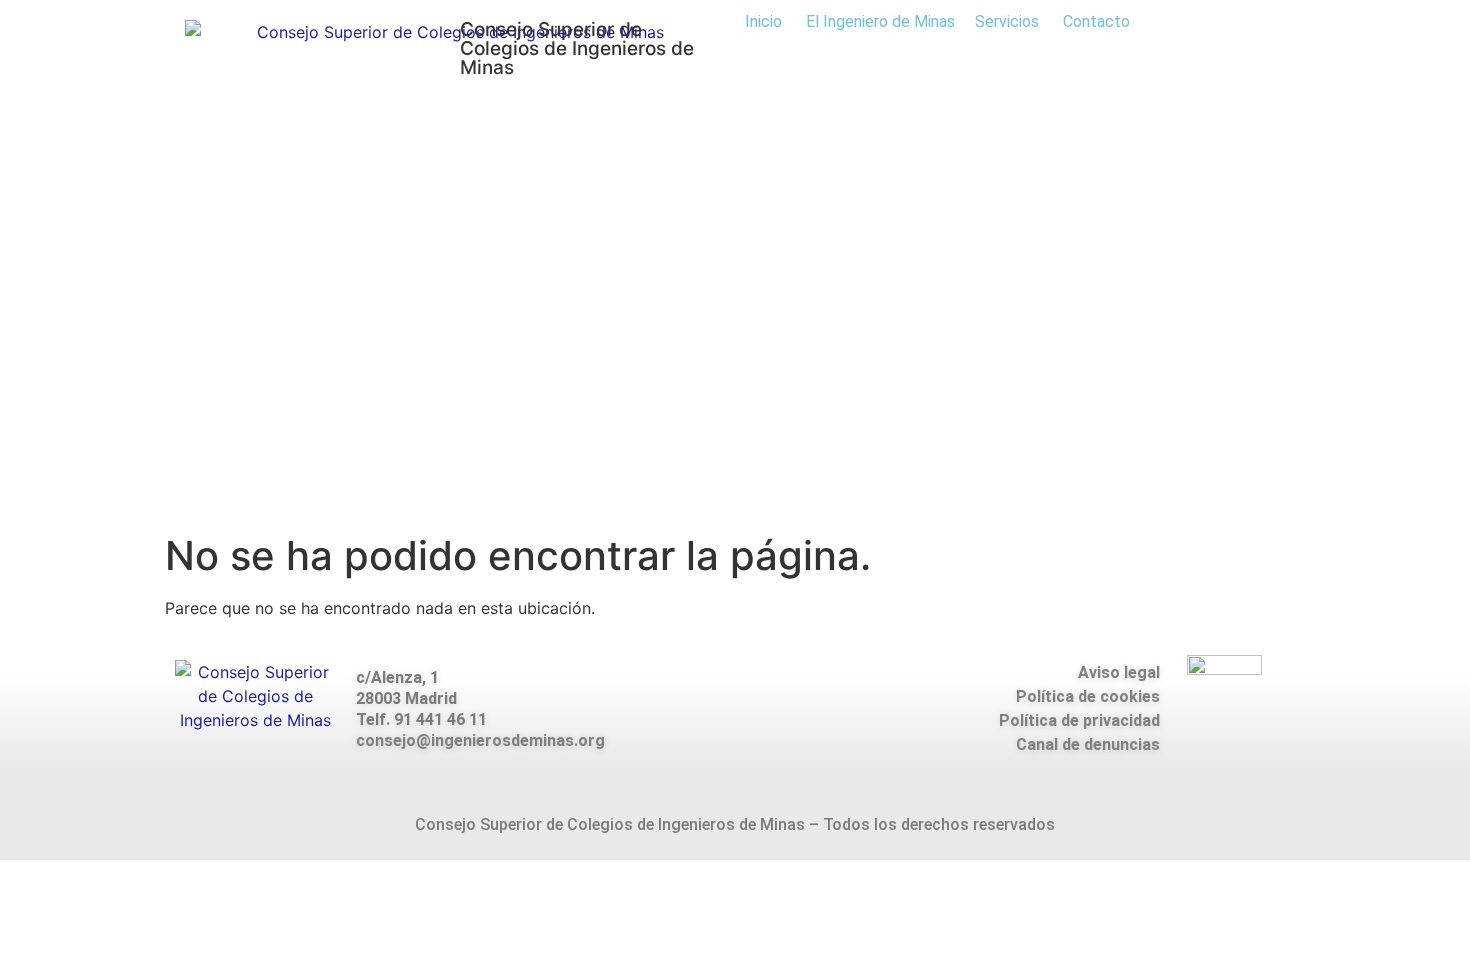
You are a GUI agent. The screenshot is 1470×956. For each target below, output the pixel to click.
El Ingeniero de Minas (880, 21)
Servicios (1007, 21)
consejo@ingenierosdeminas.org (480, 740)
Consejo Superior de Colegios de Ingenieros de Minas (577, 48)
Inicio (763, 21)
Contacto (1096, 21)
